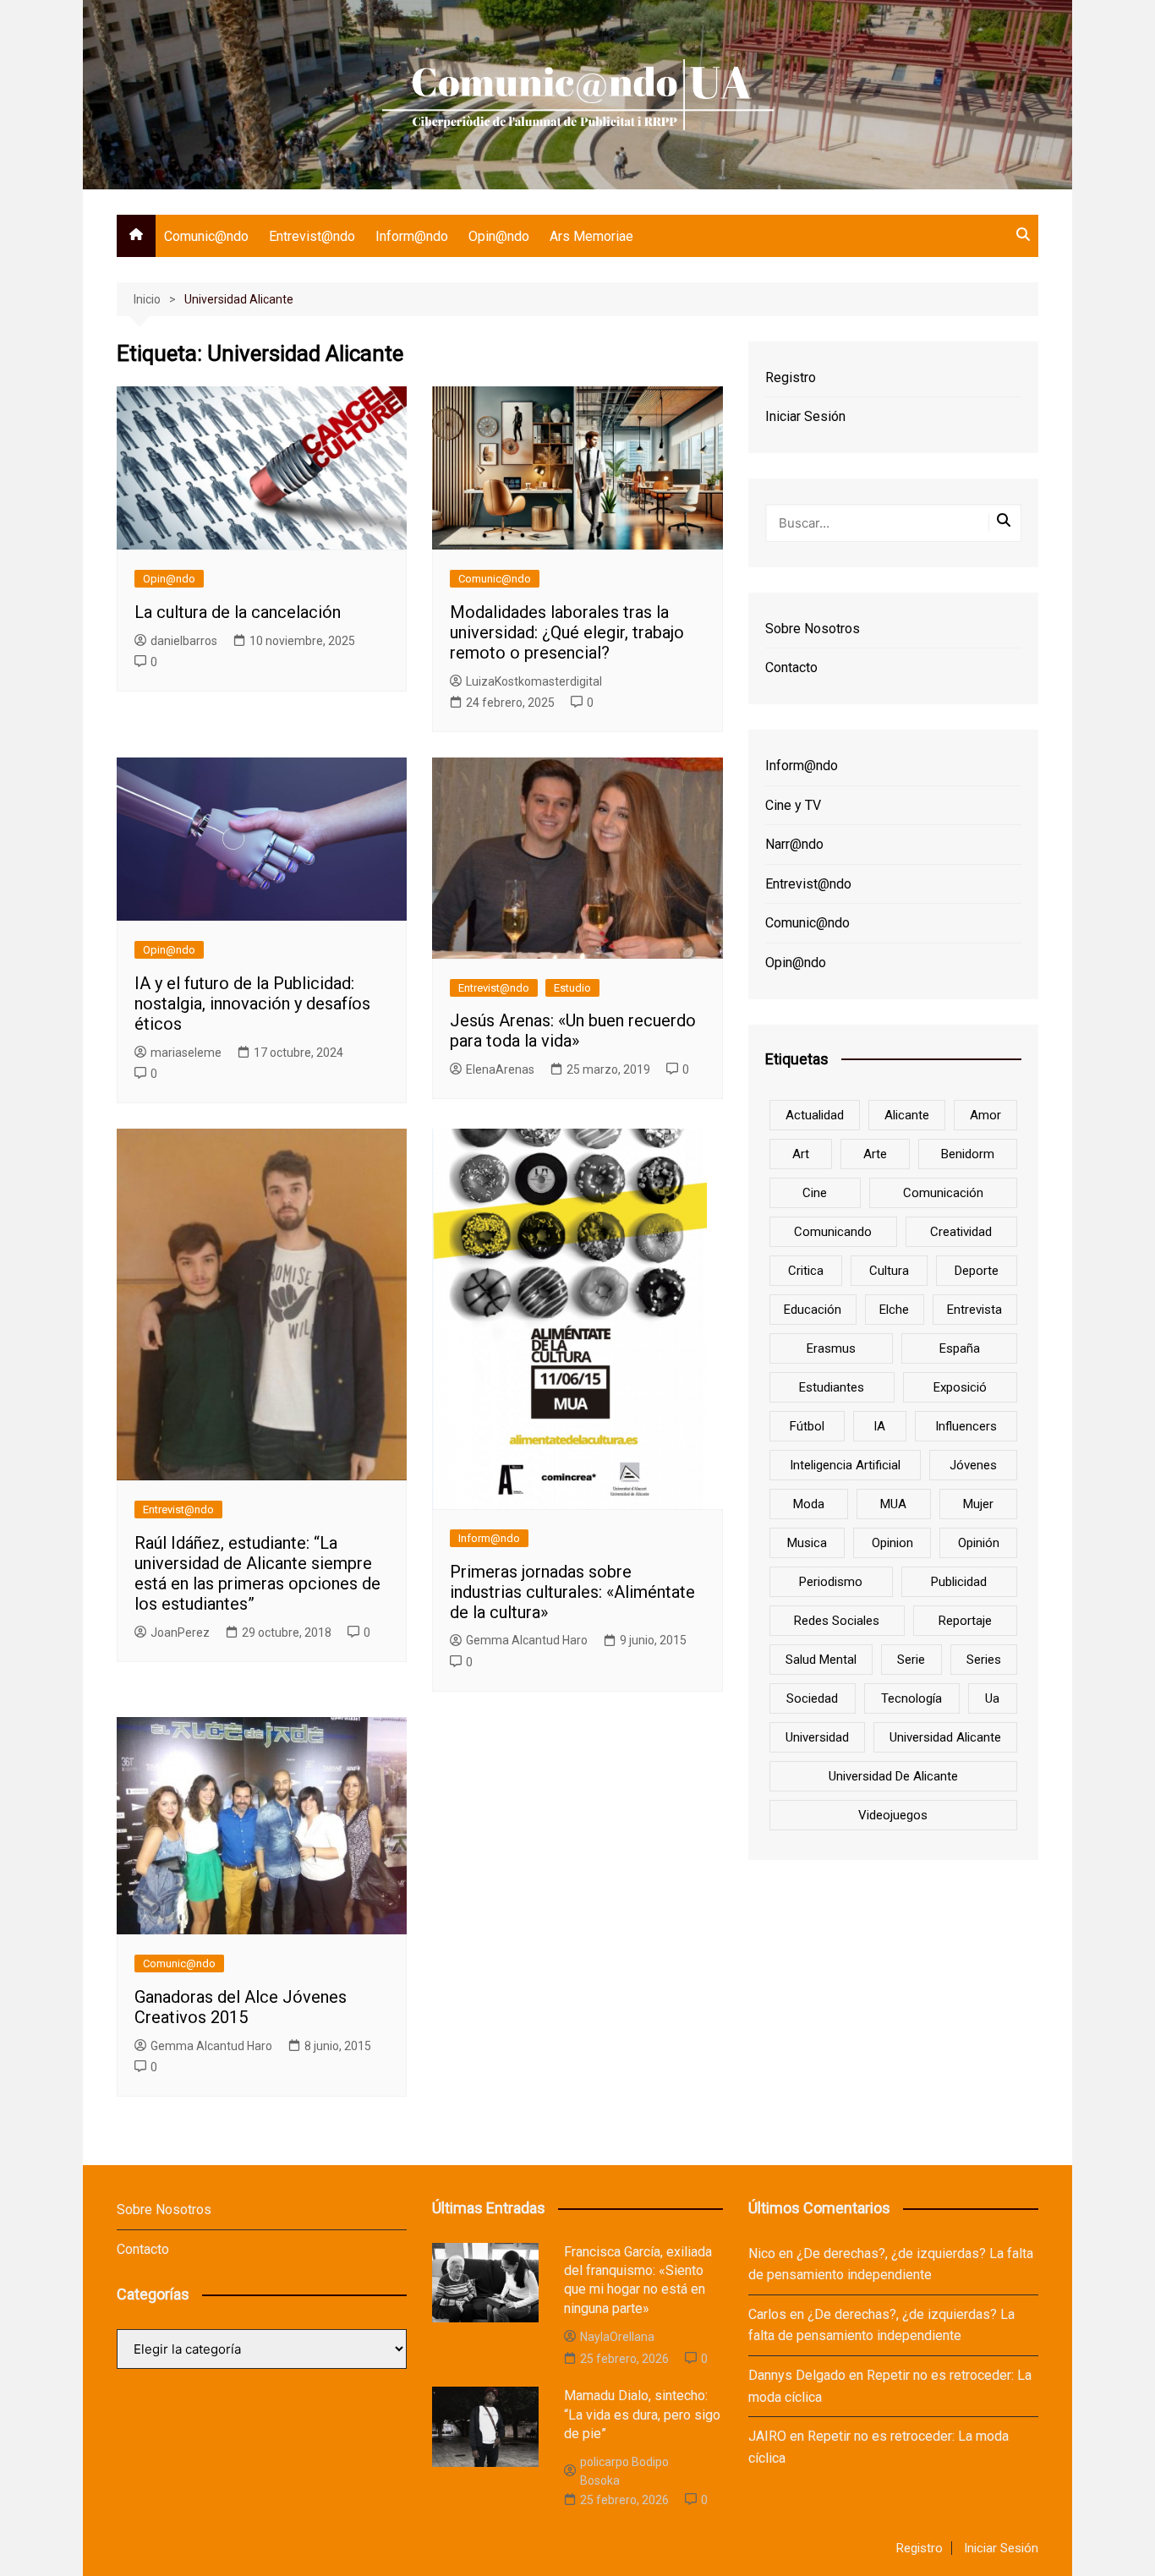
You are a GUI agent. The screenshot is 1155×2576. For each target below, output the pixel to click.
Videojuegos (893, 1815)
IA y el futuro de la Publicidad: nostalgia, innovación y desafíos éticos (252, 1004)
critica (806, 1271)
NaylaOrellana (617, 2337)
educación (813, 1310)
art (801, 1154)
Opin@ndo (499, 236)
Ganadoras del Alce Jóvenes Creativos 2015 (241, 2007)
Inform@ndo (412, 236)
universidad (817, 1737)
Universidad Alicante (945, 1737)
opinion (892, 1543)
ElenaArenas (500, 1069)
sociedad (812, 1698)
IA (879, 1426)
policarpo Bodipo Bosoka (624, 2471)
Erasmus (831, 1348)
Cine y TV (793, 805)
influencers (966, 1426)
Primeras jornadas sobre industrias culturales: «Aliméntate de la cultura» (572, 1592)
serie (911, 1660)
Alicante (907, 1115)
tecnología (911, 1698)
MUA (893, 1504)
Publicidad (959, 1582)
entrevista (974, 1310)
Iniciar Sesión (805, 416)
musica (807, 1543)
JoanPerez (180, 1633)
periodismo (831, 1582)
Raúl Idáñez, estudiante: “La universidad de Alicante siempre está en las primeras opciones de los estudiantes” (257, 1573)
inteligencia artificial (845, 1465)
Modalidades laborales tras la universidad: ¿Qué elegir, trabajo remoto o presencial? (567, 632)
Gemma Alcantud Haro (527, 1640)
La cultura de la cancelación (238, 612)
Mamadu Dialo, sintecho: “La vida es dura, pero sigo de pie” (642, 2415)
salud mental (821, 1660)
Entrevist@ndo (312, 236)
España (960, 1348)
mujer (978, 1504)
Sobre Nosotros (813, 629)
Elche (894, 1310)
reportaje (965, 1621)
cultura (889, 1271)
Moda (809, 1504)
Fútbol (807, 1426)
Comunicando (833, 1232)
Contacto (791, 667)
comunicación (943, 1193)
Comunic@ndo (206, 236)
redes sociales (837, 1621)
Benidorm (968, 1154)
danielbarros (184, 641)
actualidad (815, 1115)
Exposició (960, 1387)
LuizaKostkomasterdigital (534, 681)
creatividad (961, 1232)
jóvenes (973, 1465)
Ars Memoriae (591, 236)
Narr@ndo (794, 844)
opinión (979, 1543)
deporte (977, 1271)
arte (875, 1154)
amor (985, 1115)
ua (992, 1698)
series (984, 1660)
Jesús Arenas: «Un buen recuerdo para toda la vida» (573, 1031)
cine (815, 1193)
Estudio (572, 988)
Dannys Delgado (797, 2375)
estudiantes (832, 1387)
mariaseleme (186, 1053)
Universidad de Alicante (893, 1776)
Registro (791, 377)
